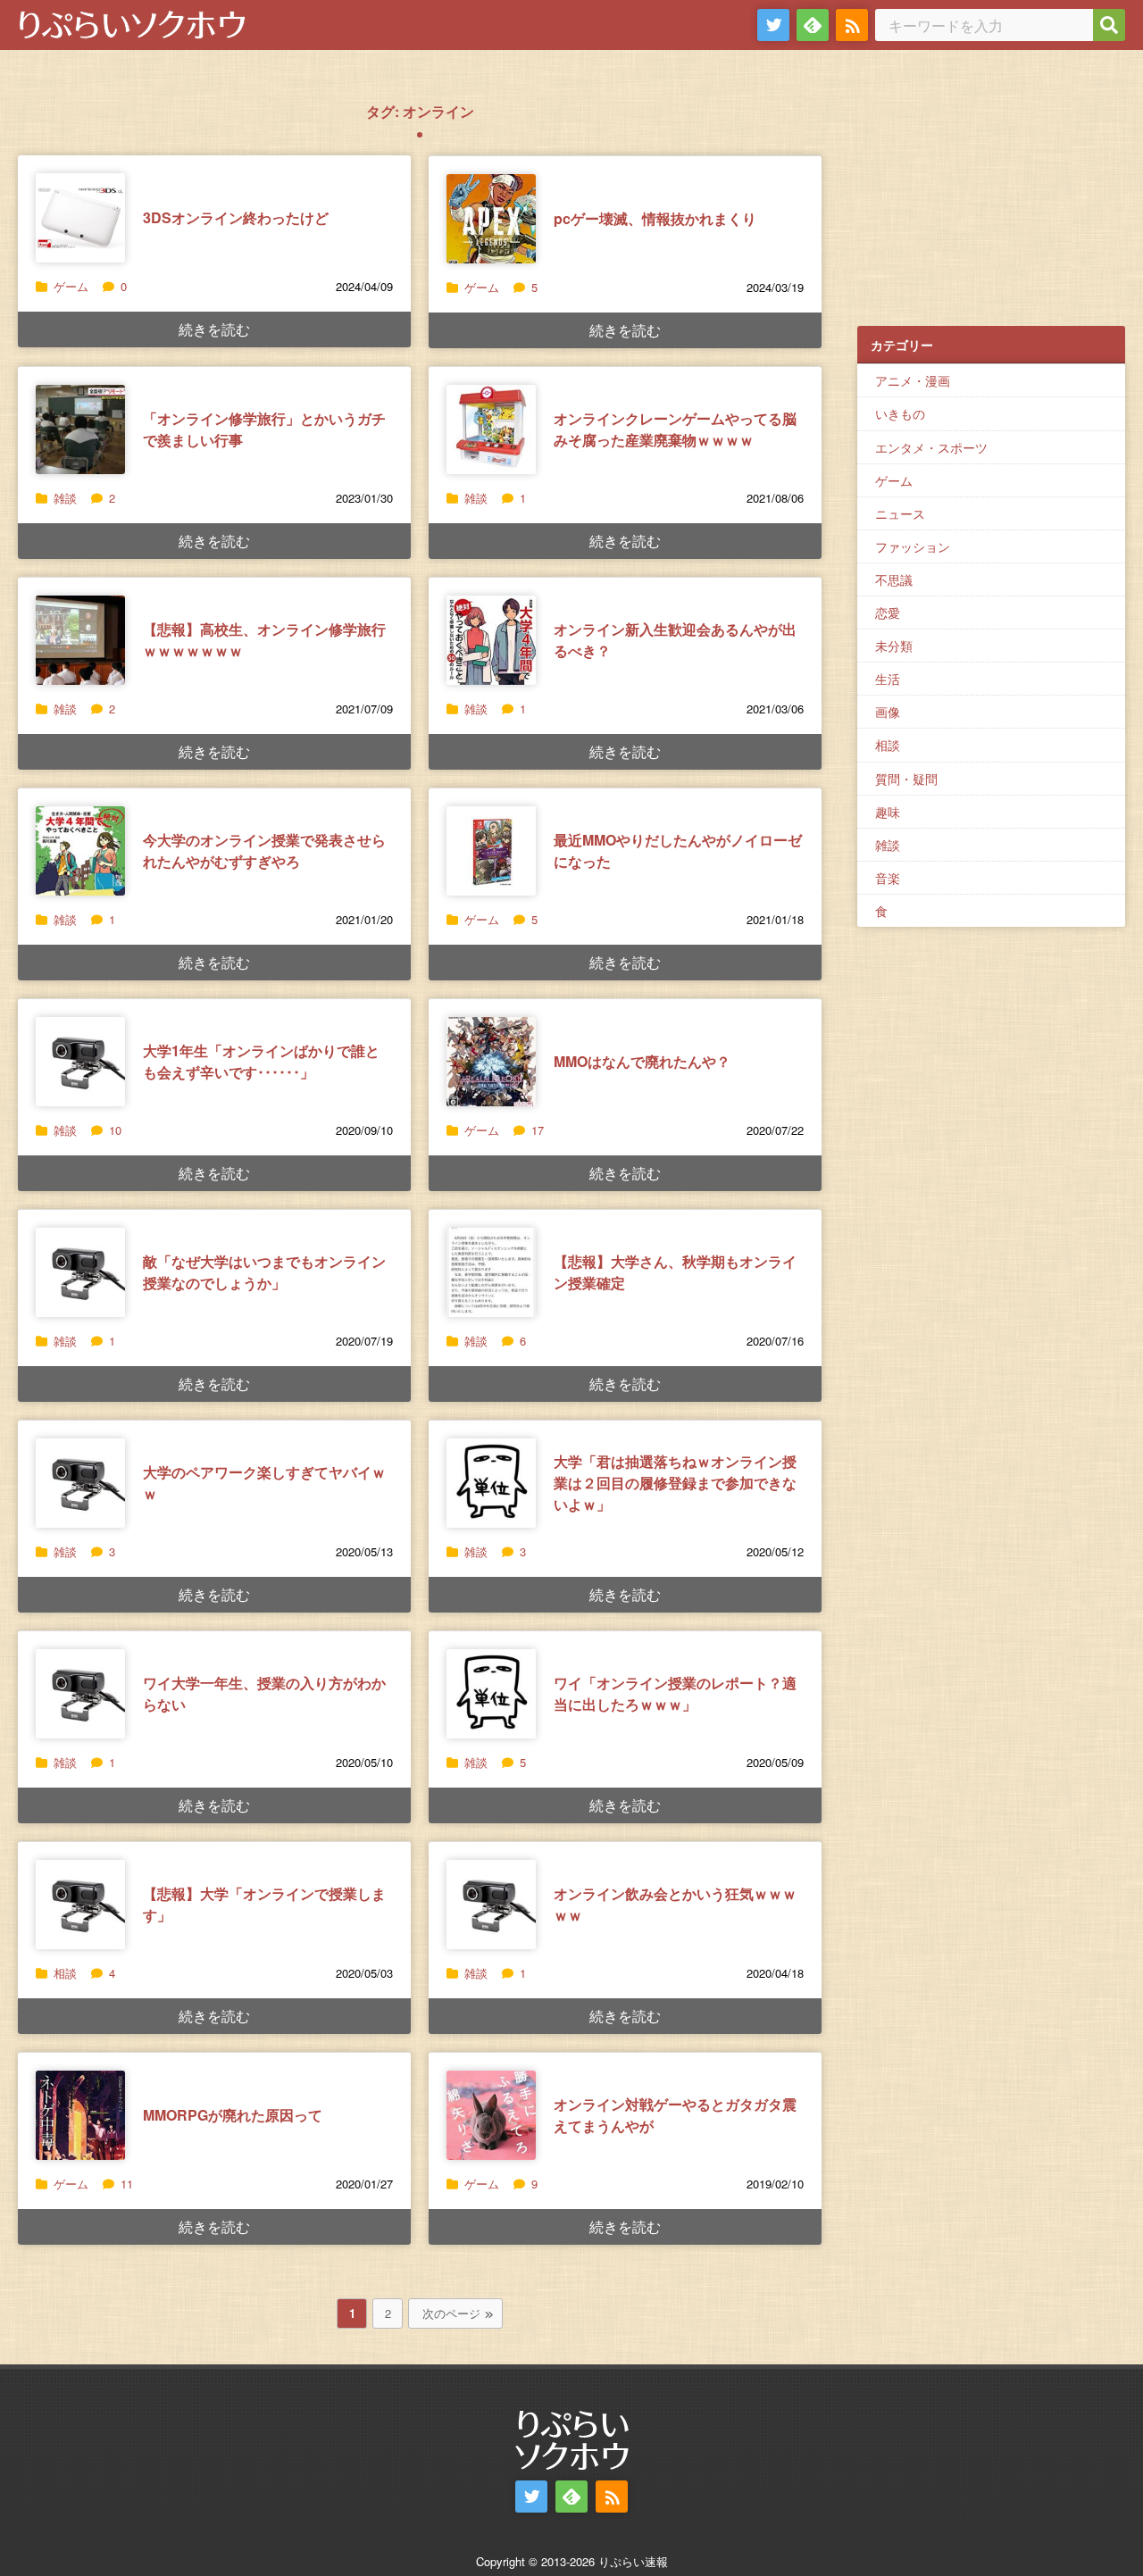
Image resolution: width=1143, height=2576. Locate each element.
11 (127, 2184)
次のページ (451, 2313)
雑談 (65, 498)
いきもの (900, 413)
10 (115, 1130)
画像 (888, 712)
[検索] (1109, 25)
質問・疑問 (906, 779)
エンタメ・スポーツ (931, 447)
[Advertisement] (991, 197)
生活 (888, 679)
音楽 (888, 878)
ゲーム (71, 286)
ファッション (913, 546)
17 (538, 1130)
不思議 (894, 579)
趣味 (888, 812)
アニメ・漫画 (913, 380)
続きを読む (214, 329)
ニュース (900, 513)
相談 (65, 1973)
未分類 (894, 646)
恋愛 (888, 613)
